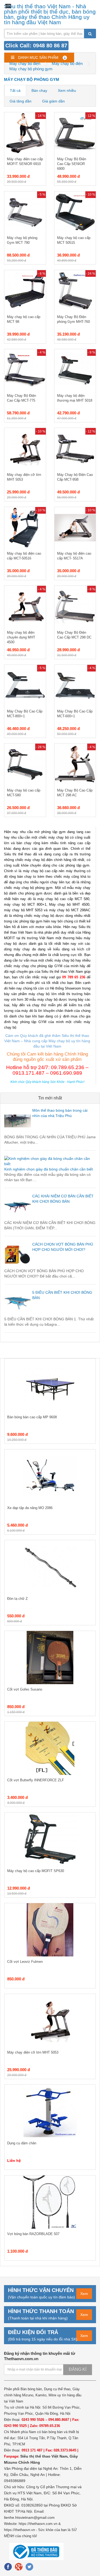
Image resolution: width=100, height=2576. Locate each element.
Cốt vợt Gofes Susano (25, 1689)
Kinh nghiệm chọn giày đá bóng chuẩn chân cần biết (49, 1169)
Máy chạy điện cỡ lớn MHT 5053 (33, 2052)
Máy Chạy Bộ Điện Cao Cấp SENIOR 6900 (72, 164)
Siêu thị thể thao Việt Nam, (45, 2456)
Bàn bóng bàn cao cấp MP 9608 (32, 1417)
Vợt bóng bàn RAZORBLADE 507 (33, 2234)
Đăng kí (78, 2369)
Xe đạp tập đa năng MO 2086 (30, 1508)
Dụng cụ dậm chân (22, 2143)
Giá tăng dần (21, 101)
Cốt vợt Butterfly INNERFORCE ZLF (36, 1780)
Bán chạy (39, 90)
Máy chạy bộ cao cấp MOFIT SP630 (36, 1871)
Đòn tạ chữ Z (17, 1599)
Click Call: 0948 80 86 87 (36, 46)
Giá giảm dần (53, 101)
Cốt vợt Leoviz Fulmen (25, 1962)
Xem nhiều (67, 90)
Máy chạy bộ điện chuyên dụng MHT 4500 (21, 637)
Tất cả (15, 90)
